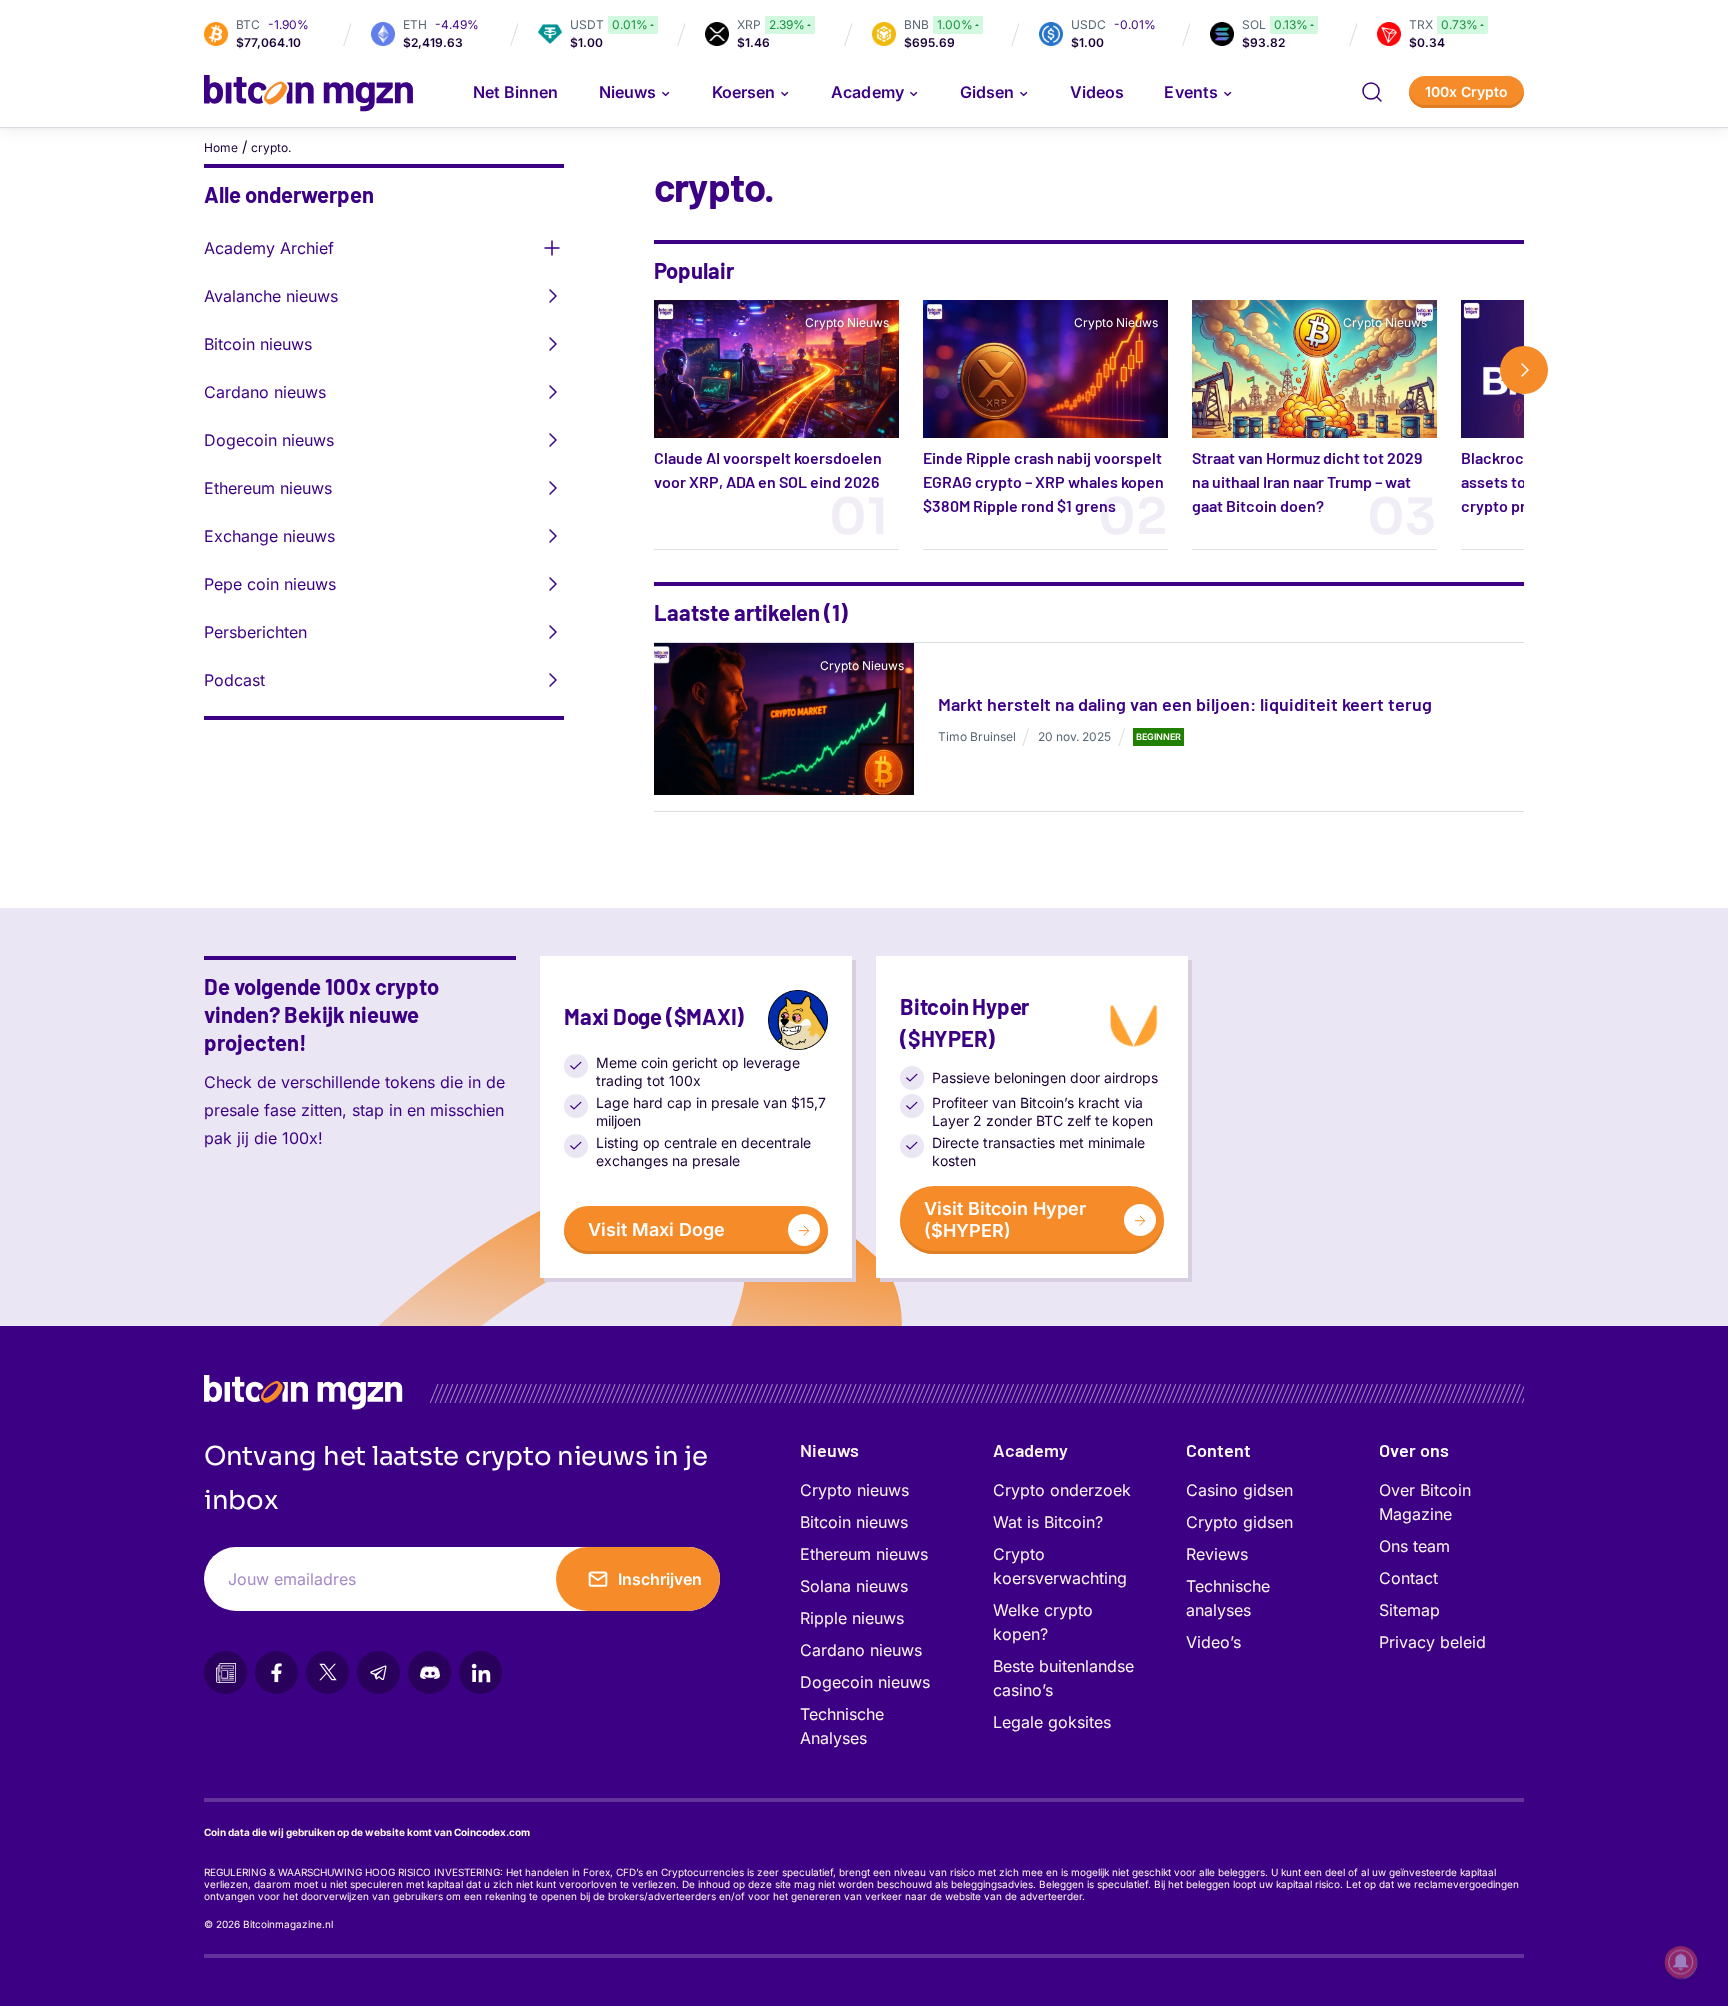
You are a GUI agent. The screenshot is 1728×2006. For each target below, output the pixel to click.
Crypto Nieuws (847, 322)
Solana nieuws (854, 1586)
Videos (1097, 92)
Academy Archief (269, 248)
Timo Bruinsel (977, 736)
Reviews (1217, 1554)
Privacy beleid (1432, 1642)
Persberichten (255, 632)
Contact (1408, 1578)
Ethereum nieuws (268, 488)
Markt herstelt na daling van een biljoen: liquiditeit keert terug (1185, 704)
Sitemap (1409, 1610)
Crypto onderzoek (1062, 1490)
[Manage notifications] (1681, 1962)
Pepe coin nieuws (270, 584)
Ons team (1414, 1546)
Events (1190, 92)
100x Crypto (1466, 91)
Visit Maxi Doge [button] (656, 1229)
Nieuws (829, 1450)
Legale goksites (1052, 1722)
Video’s (1213, 1642)
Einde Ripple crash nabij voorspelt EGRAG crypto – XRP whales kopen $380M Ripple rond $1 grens (1043, 481)
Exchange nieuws (269, 536)
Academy (867, 92)
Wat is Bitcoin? (1048, 1522)
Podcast (234, 680)
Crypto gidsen (1239, 1522)
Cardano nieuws (265, 392)
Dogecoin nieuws (269, 440)
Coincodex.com (492, 1832)
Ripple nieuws (852, 1618)
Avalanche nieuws (271, 296)
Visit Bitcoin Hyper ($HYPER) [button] (1005, 1219)
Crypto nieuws (854, 1490)
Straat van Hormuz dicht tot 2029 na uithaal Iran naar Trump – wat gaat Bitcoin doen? (1307, 481)
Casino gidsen (1239, 1490)
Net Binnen (516, 92)
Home (221, 147)
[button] (1372, 92)
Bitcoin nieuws (258, 344)
